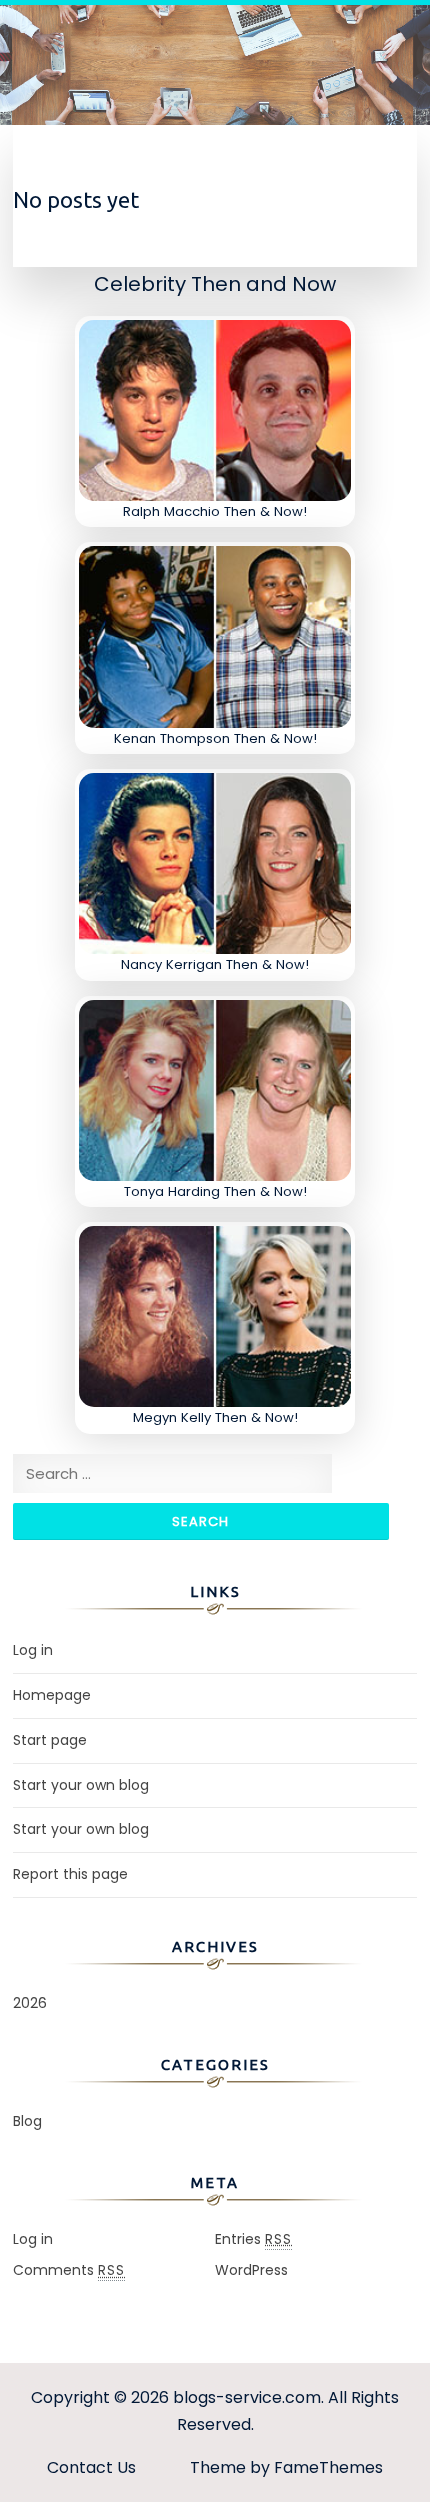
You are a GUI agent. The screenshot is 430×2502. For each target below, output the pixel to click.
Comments (69, 2270)
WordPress (251, 2270)
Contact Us (91, 2467)
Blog (27, 2121)
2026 (30, 2003)
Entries (253, 2239)
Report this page (70, 1874)
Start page (50, 1740)
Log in (33, 1650)
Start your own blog (81, 1785)
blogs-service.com (247, 2397)
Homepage (52, 1695)
